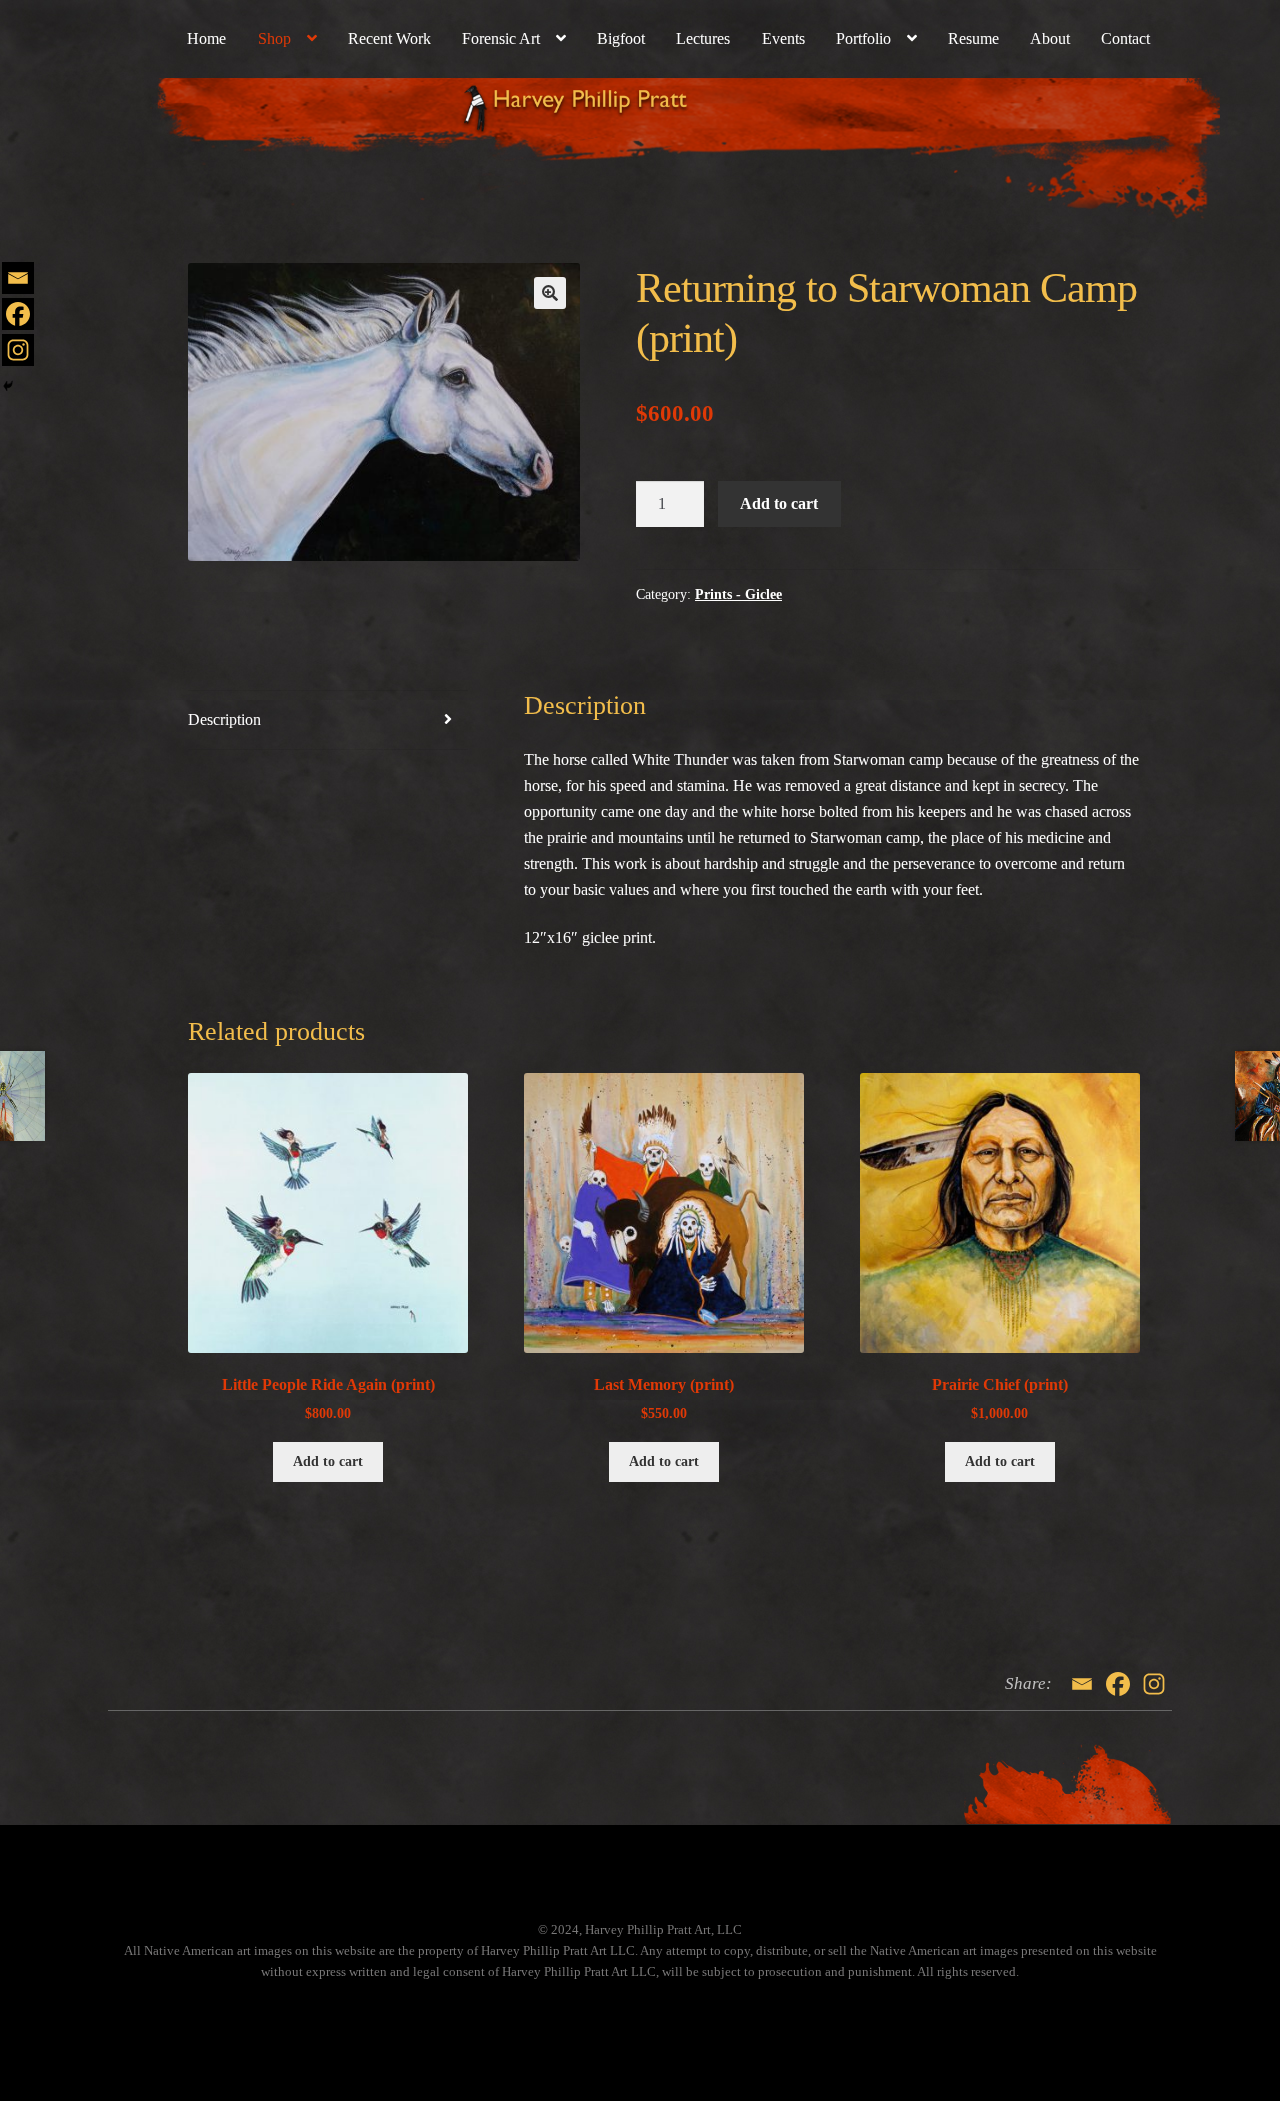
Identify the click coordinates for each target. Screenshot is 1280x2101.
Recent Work (389, 38)
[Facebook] (18, 314)
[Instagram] (18, 350)
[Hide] (8, 386)
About (1050, 38)
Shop (274, 38)
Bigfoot (621, 38)
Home (206, 38)
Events (783, 38)
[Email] (18, 278)
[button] (550, 293)
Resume (973, 38)
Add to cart (779, 503)
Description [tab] (224, 719)
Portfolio (863, 38)
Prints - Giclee (738, 594)
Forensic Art (501, 38)
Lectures (703, 38)
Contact (1125, 38)
